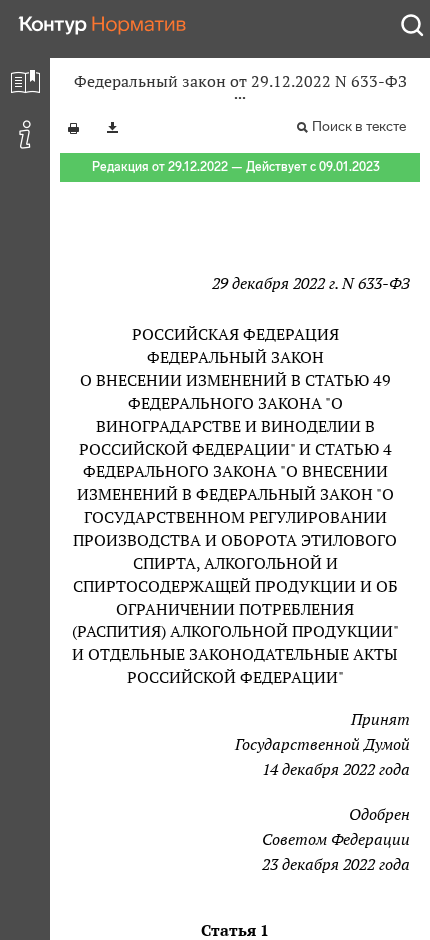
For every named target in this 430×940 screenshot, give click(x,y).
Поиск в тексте (359, 126)
